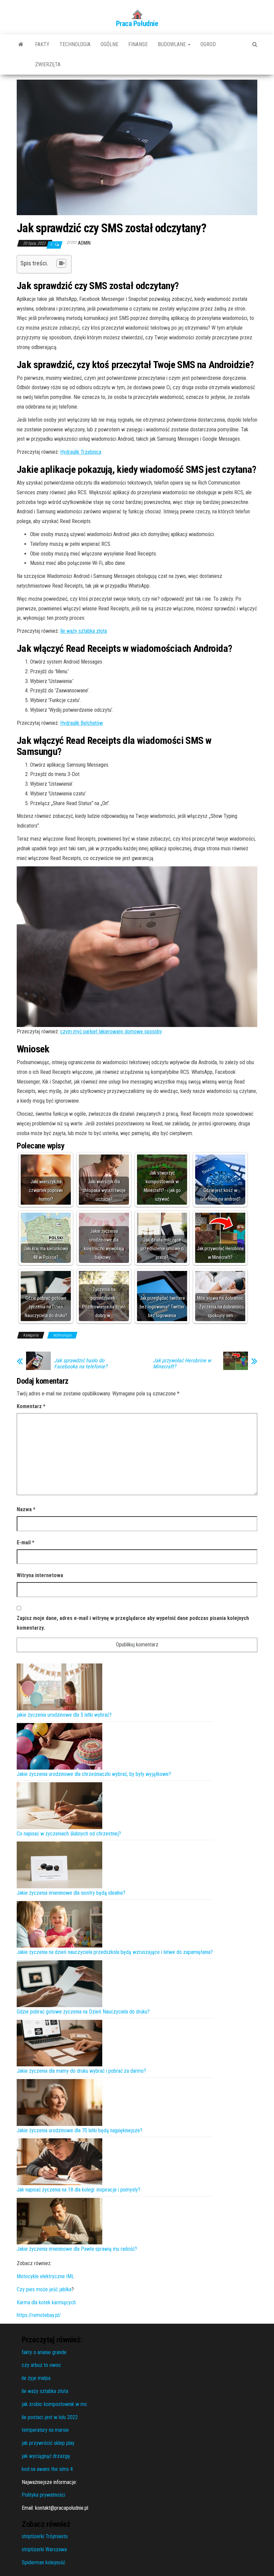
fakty (42, 44)
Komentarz (31, 1406)
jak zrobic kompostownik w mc (54, 2404)
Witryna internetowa (40, 1575)
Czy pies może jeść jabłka (44, 2289)
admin (84, 243)
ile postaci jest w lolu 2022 (50, 2417)
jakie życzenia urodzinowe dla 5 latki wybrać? (64, 1715)
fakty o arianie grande (44, 2352)
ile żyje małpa (36, 2378)
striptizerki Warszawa (44, 2549)
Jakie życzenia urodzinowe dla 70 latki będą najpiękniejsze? (80, 2130)
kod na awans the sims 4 (47, 2469)
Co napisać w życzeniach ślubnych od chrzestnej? (69, 1834)
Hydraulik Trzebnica (81, 452)
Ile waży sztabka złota (84, 631)
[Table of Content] (61, 263)
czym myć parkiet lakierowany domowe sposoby (111, 1032)
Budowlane (172, 44)
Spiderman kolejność (43, 2562)
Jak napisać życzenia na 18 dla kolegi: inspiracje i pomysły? (79, 2190)
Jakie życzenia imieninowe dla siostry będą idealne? (71, 1893)
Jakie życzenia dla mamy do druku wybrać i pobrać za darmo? (81, 2071)
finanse (138, 44)
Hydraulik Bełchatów (82, 723)
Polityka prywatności (43, 2495)
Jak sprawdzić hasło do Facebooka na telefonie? (81, 1364)
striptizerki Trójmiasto (45, 2536)
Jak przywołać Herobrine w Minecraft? (182, 1364)
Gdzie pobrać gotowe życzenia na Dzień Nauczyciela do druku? (83, 2012)
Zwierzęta (48, 64)
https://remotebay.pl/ (39, 2315)
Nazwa (26, 1509)
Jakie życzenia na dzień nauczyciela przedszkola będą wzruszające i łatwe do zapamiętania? (115, 1952)
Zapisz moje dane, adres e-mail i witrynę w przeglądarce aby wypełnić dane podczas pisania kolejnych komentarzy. (133, 1623)
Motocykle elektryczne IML (45, 2276)
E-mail (26, 1542)
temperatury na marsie (45, 2430)
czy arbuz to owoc (41, 2365)
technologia (75, 44)
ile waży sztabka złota (45, 2391)
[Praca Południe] (21, 45)
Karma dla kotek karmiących (46, 2302)
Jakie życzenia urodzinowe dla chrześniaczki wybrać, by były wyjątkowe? (94, 1774)
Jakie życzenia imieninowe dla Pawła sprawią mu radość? (77, 2249)
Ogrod (208, 44)
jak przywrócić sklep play (48, 2443)
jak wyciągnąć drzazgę (46, 2456)
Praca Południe (137, 24)
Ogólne (109, 44)
